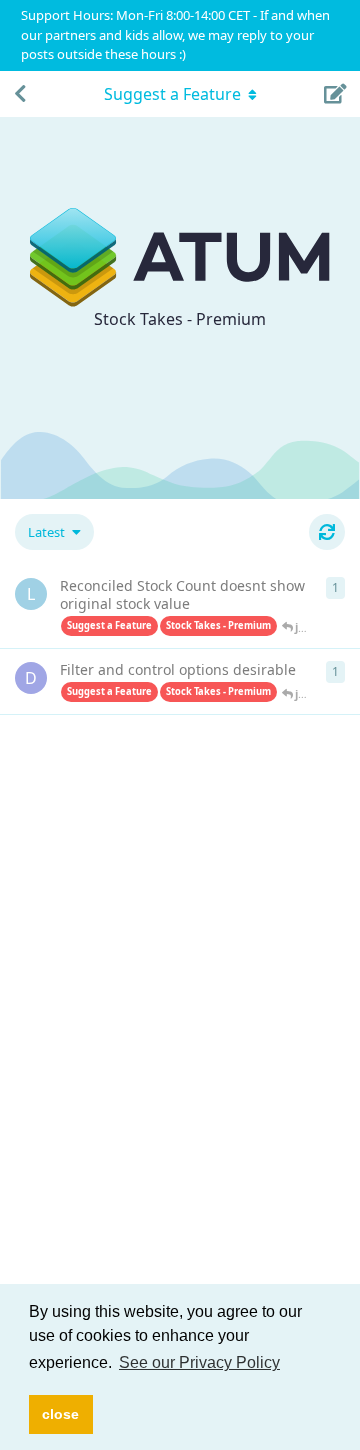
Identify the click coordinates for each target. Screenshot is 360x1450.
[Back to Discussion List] (20, 94)
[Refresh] (327, 532)
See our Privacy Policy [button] (199, 1362)
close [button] (60, 1414)
